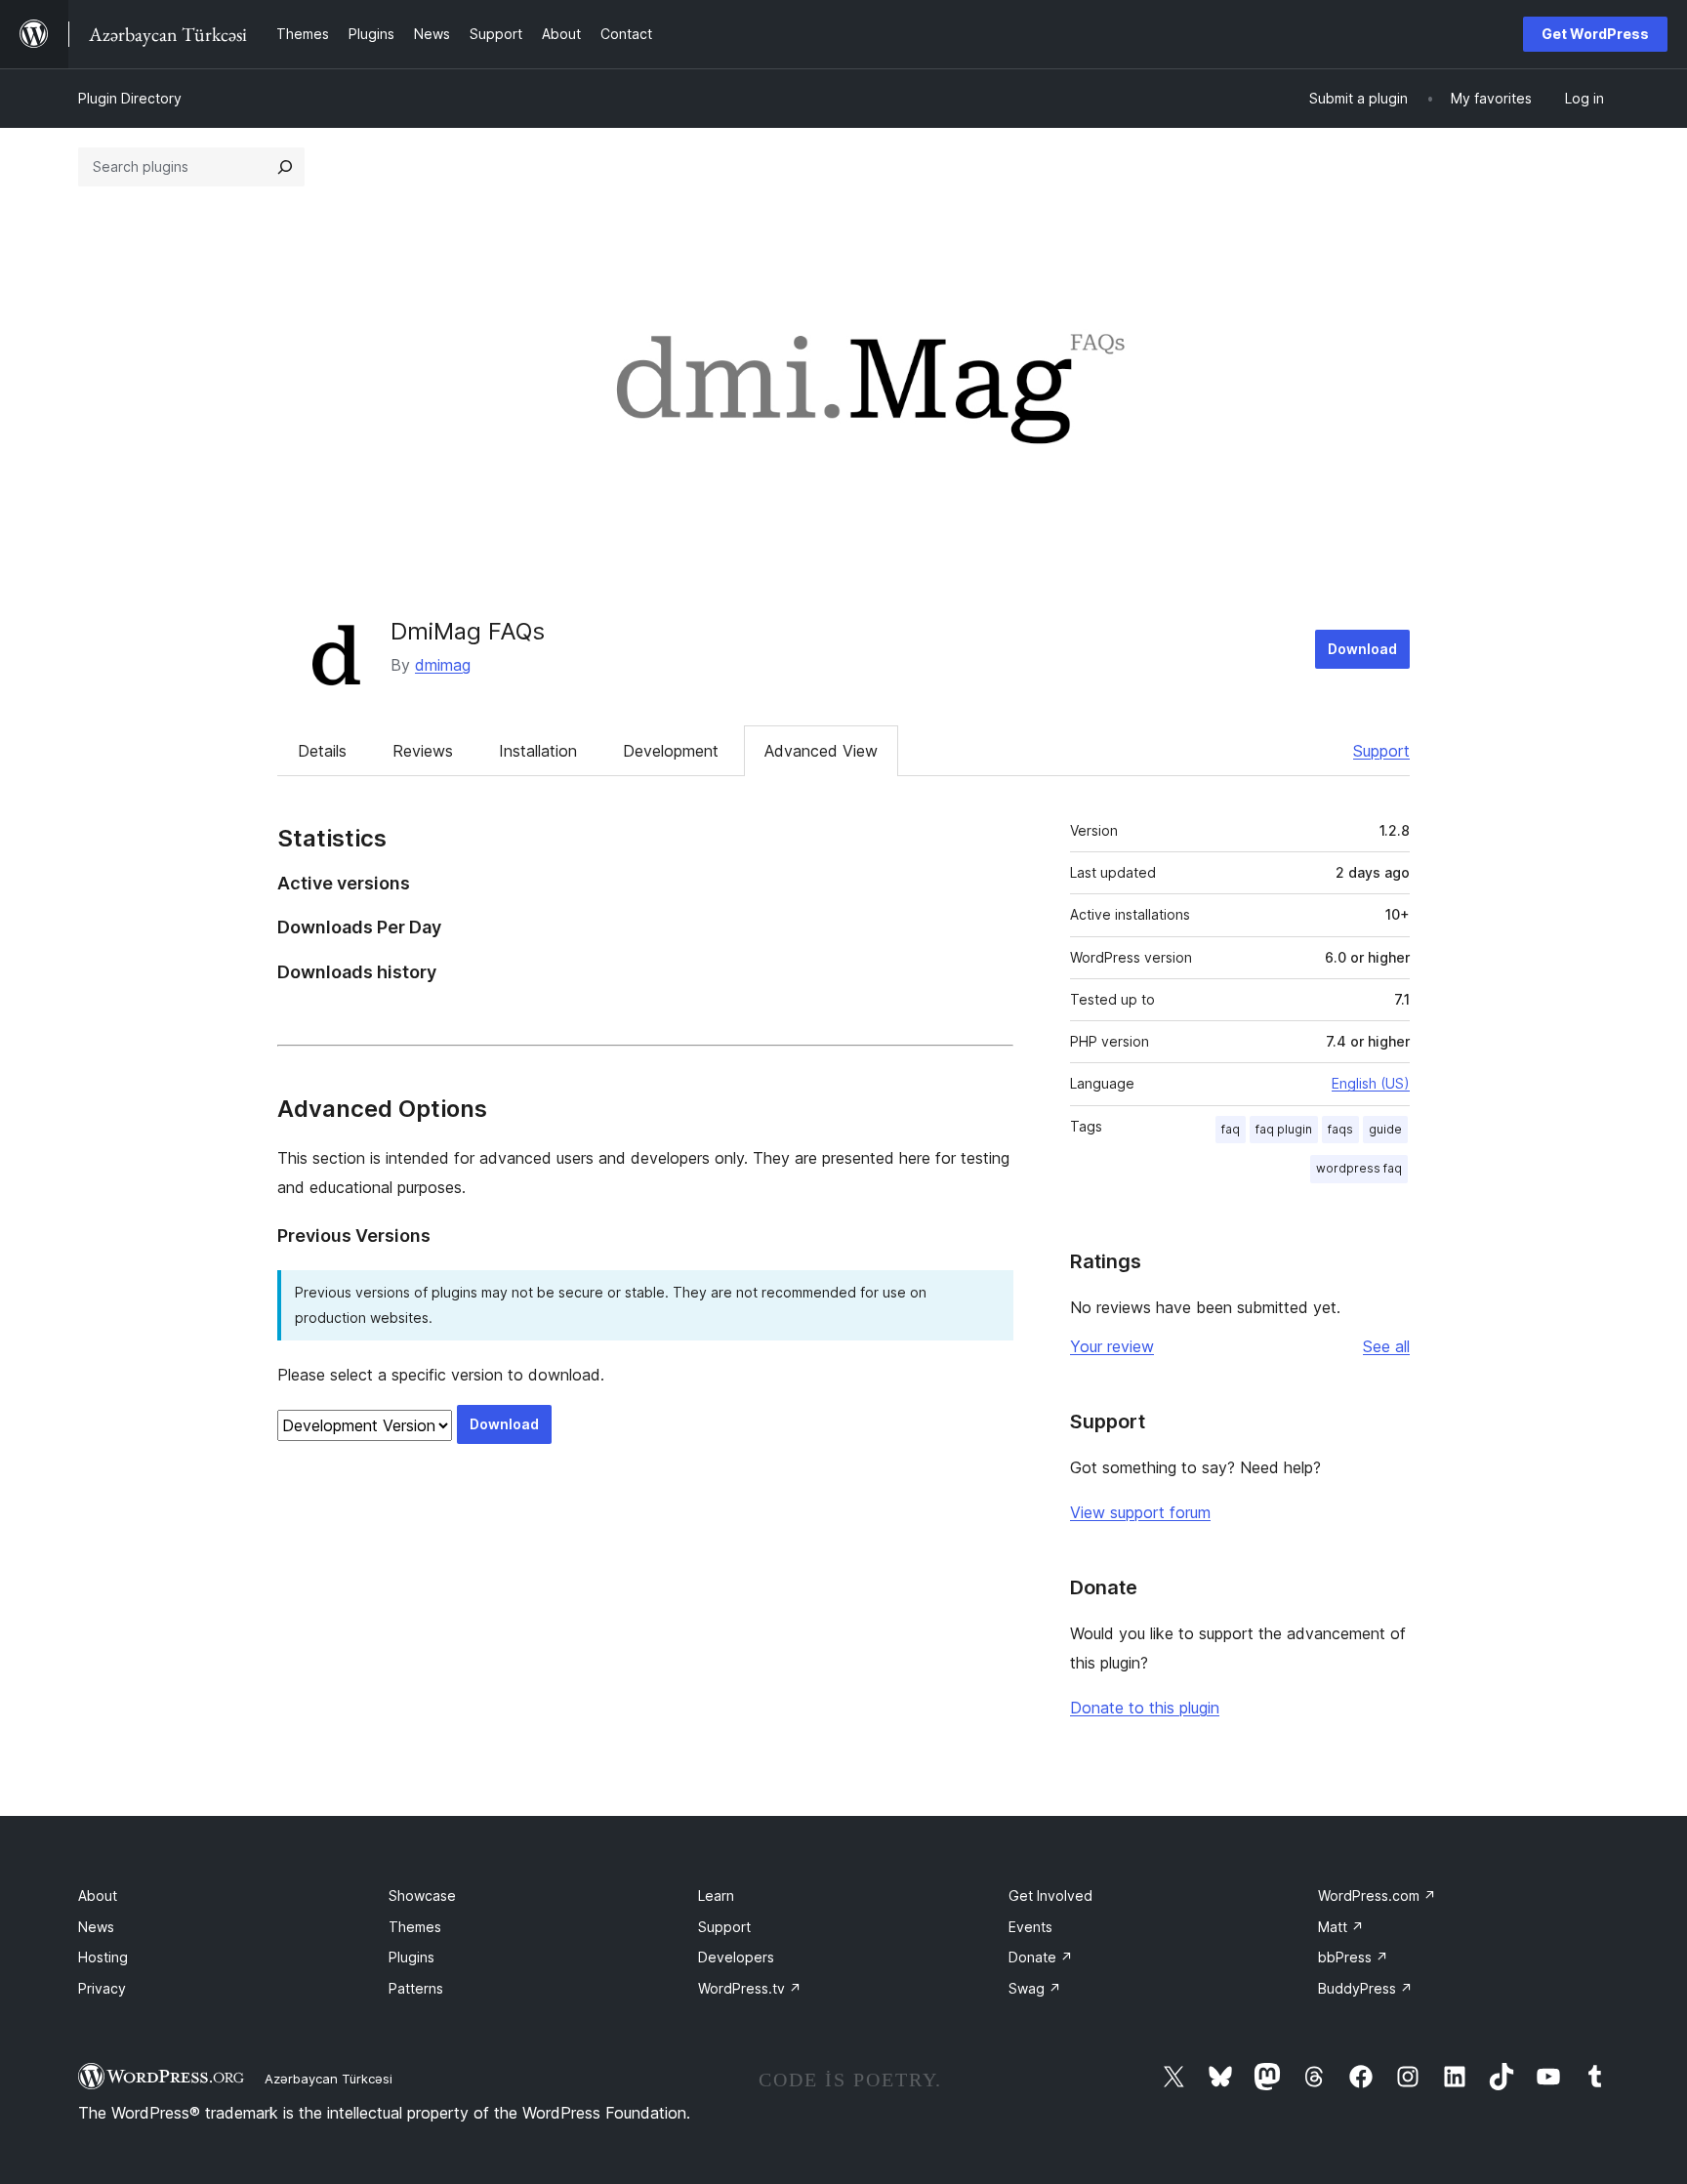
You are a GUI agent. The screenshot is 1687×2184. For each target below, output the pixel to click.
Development (671, 751)
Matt (1341, 1927)
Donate (1041, 1957)
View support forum (1140, 1512)
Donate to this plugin (1145, 1708)
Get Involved (1050, 1896)
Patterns (416, 1988)
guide (1385, 1129)
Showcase (422, 1896)
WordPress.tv (750, 1988)
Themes (415, 1927)
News (96, 1927)
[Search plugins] (285, 167)
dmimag (443, 665)
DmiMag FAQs (468, 631)
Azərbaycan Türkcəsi (329, 2079)
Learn (716, 1896)
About (98, 1896)
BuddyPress (1365, 1988)
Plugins (411, 1957)
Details (322, 751)
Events (1030, 1927)
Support (1381, 751)
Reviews (423, 751)
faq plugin (1284, 1129)
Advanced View (821, 751)
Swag (1035, 1988)
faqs (1340, 1129)
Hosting (103, 1957)
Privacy (102, 1988)
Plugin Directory (130, 98)
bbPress (1353, 1957)
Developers (736, 1957)
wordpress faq (1359, 1168)
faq (1231, 1129)
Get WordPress (1595, 34)
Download (1362, 649)
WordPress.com (1377, 1896)
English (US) (1371, 1083)
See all (1386, 1346)
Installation (538, 751)
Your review (1112, 1346)
